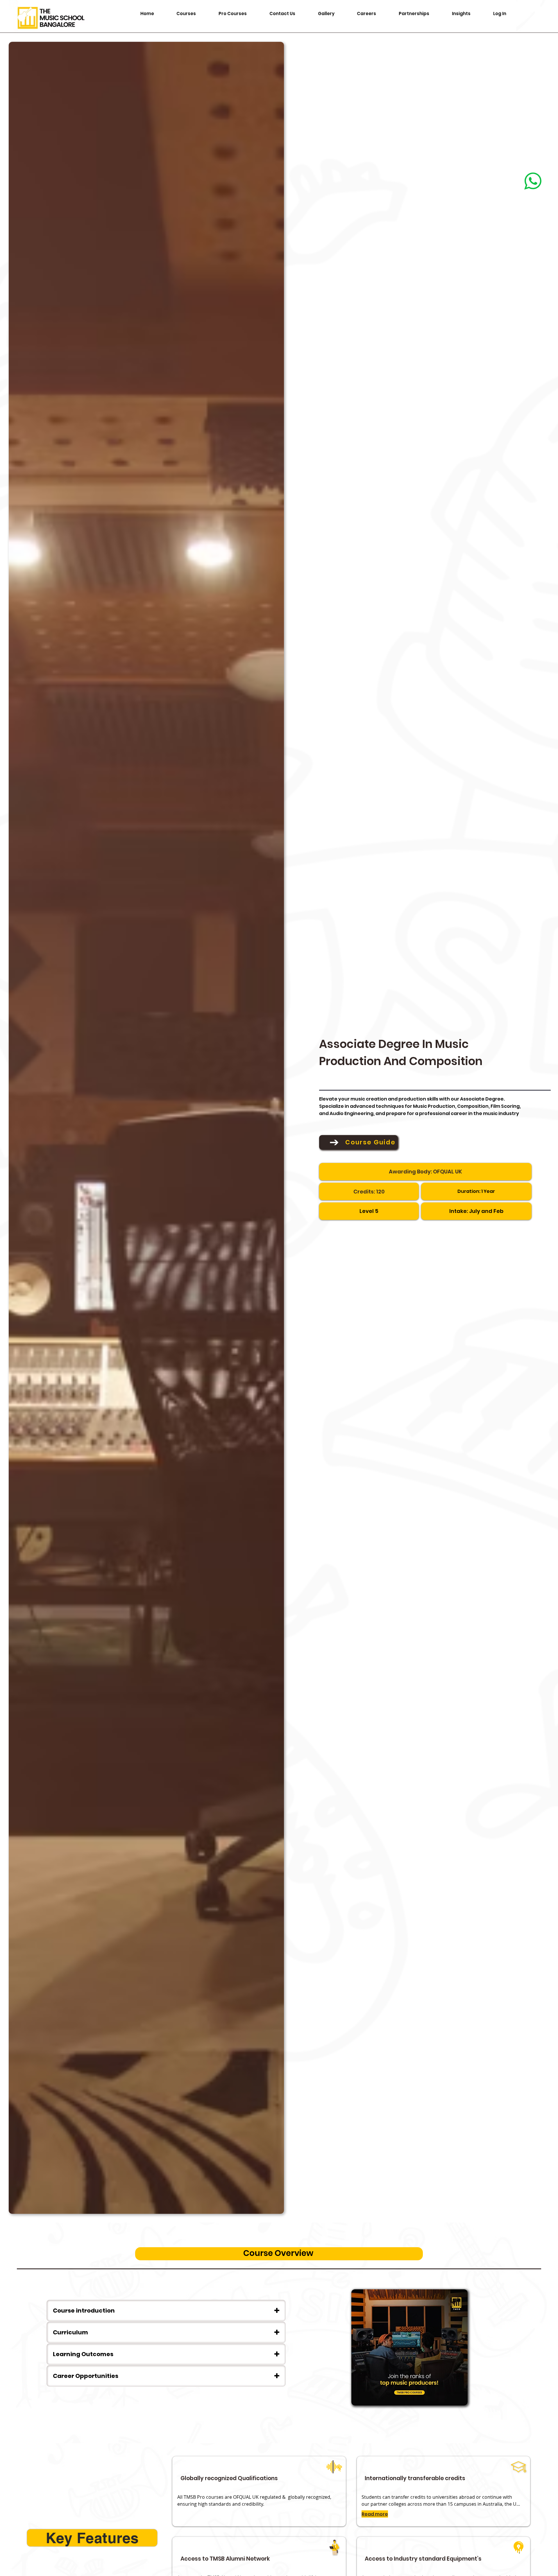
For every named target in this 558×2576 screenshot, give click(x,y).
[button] (541, 18)
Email (392, 1281)
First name (396, 1255)
